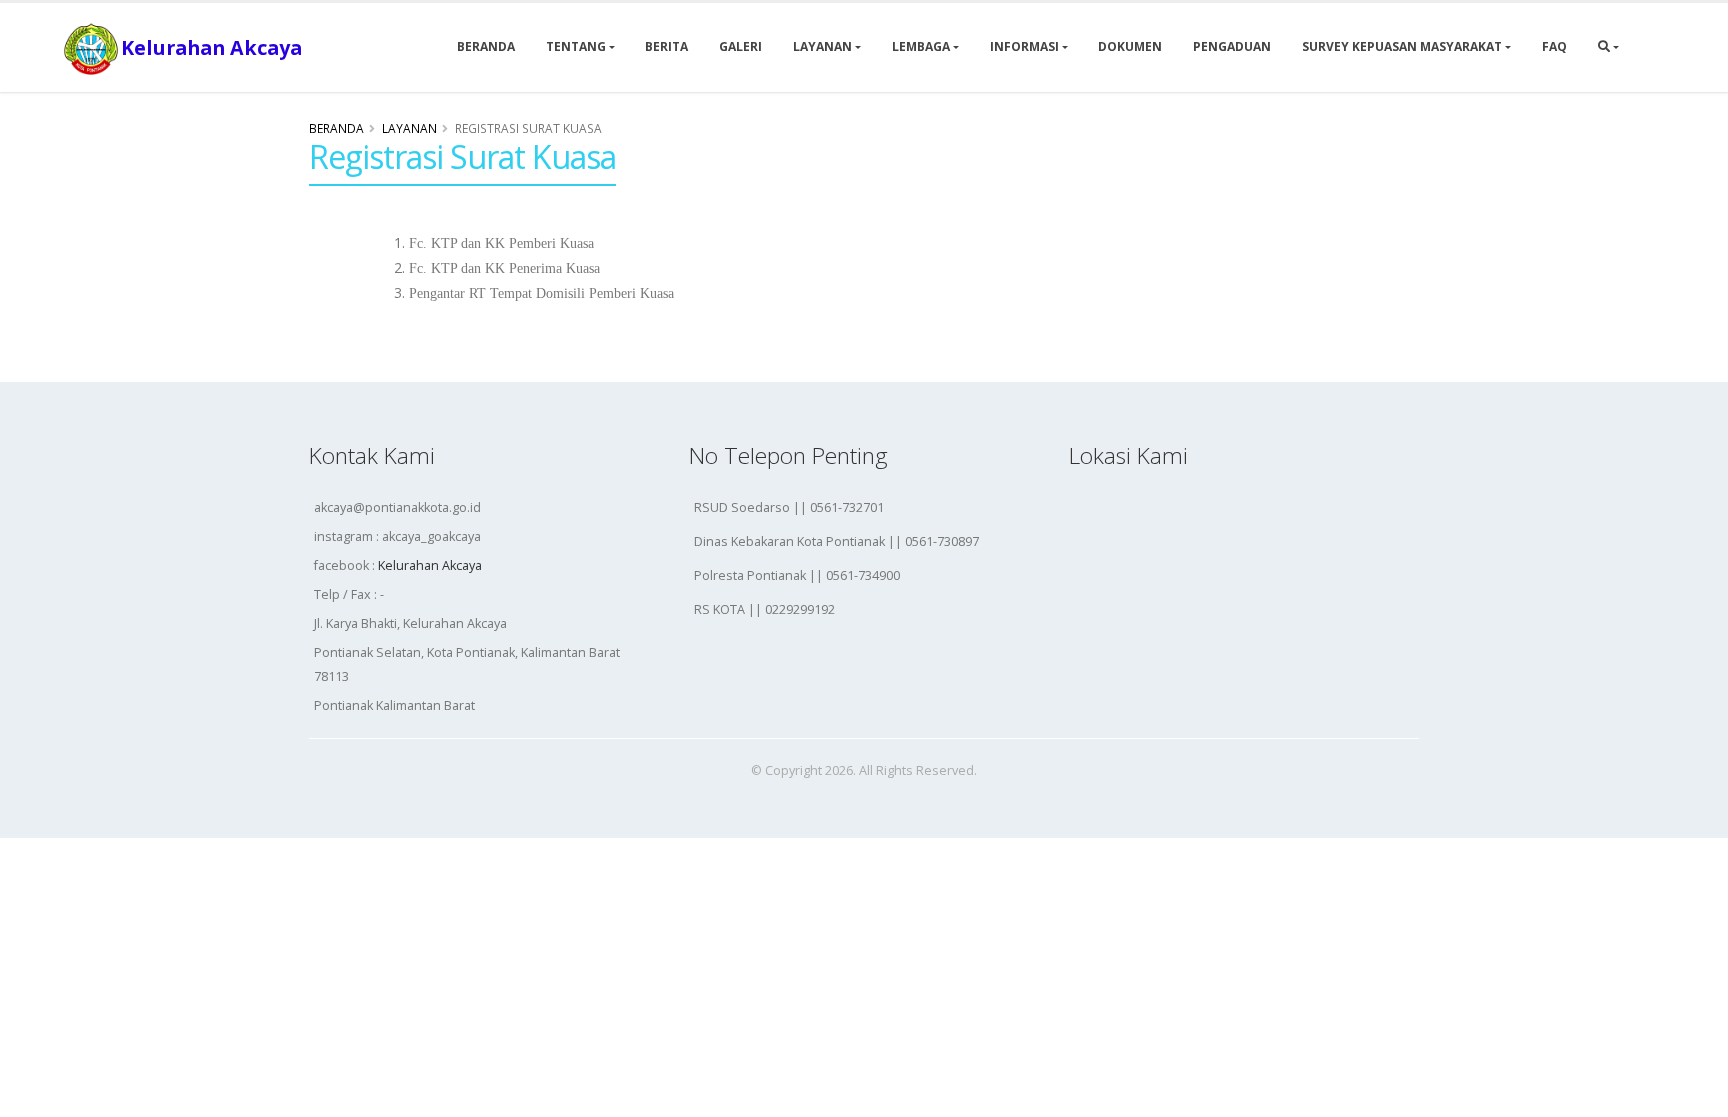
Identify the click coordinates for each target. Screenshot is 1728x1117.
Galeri (740, 46)
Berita (666, 46)
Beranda (486, 46)
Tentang (576, 46)
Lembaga (921, 46)
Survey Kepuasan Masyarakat (1402, 46)
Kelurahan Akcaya (430, 565)
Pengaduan (1232, 46)
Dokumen (1130, 46)
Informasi (1024, 46)
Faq (1554, 46)
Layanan (822, 46)
